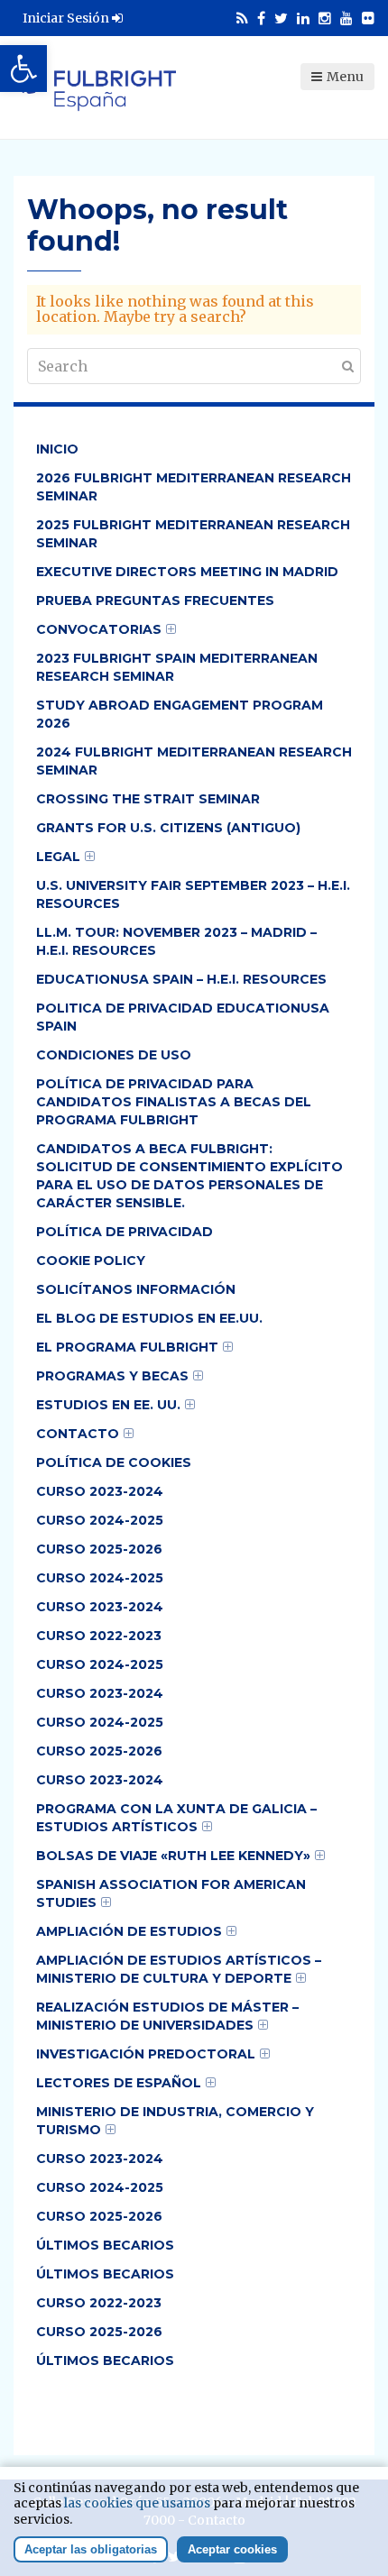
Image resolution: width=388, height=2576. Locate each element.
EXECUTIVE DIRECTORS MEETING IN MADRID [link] (187, 572)
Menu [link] (345, 77)
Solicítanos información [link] (136, 1289)
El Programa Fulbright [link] (127, 1347)
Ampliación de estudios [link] (129, 1931)
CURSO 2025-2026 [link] (99, 1549)
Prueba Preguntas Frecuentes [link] (155, 600)
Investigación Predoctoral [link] (146, 2054)
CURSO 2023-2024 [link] (100, 1491)
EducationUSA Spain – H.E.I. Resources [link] (181, 979)
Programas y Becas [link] (112, 1376)
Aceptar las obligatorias (91, 2549)
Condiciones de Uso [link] (114, 1055)
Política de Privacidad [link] (125, 1232)
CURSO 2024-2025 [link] (100, 1520)
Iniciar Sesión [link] (67, 18)
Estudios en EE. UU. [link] (108, 1405)
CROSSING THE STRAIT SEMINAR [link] (148, 799)
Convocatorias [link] (99, 629)
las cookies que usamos (137, 2503)
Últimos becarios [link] (105, 2245)
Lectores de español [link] (119, 2083)
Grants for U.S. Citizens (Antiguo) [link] (168, 828)
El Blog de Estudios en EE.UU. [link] (149, 1318)
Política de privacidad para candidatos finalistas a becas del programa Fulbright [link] (174, 1102)
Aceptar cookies (232, 2549)
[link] (23, 69)
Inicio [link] (57, 449)
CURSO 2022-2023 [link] (99, 1636)
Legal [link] (58, 857)
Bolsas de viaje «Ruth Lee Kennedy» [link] (173, 1856)
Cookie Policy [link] (91, 1260)
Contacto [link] (78, 1434)
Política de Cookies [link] (114, 1462)
